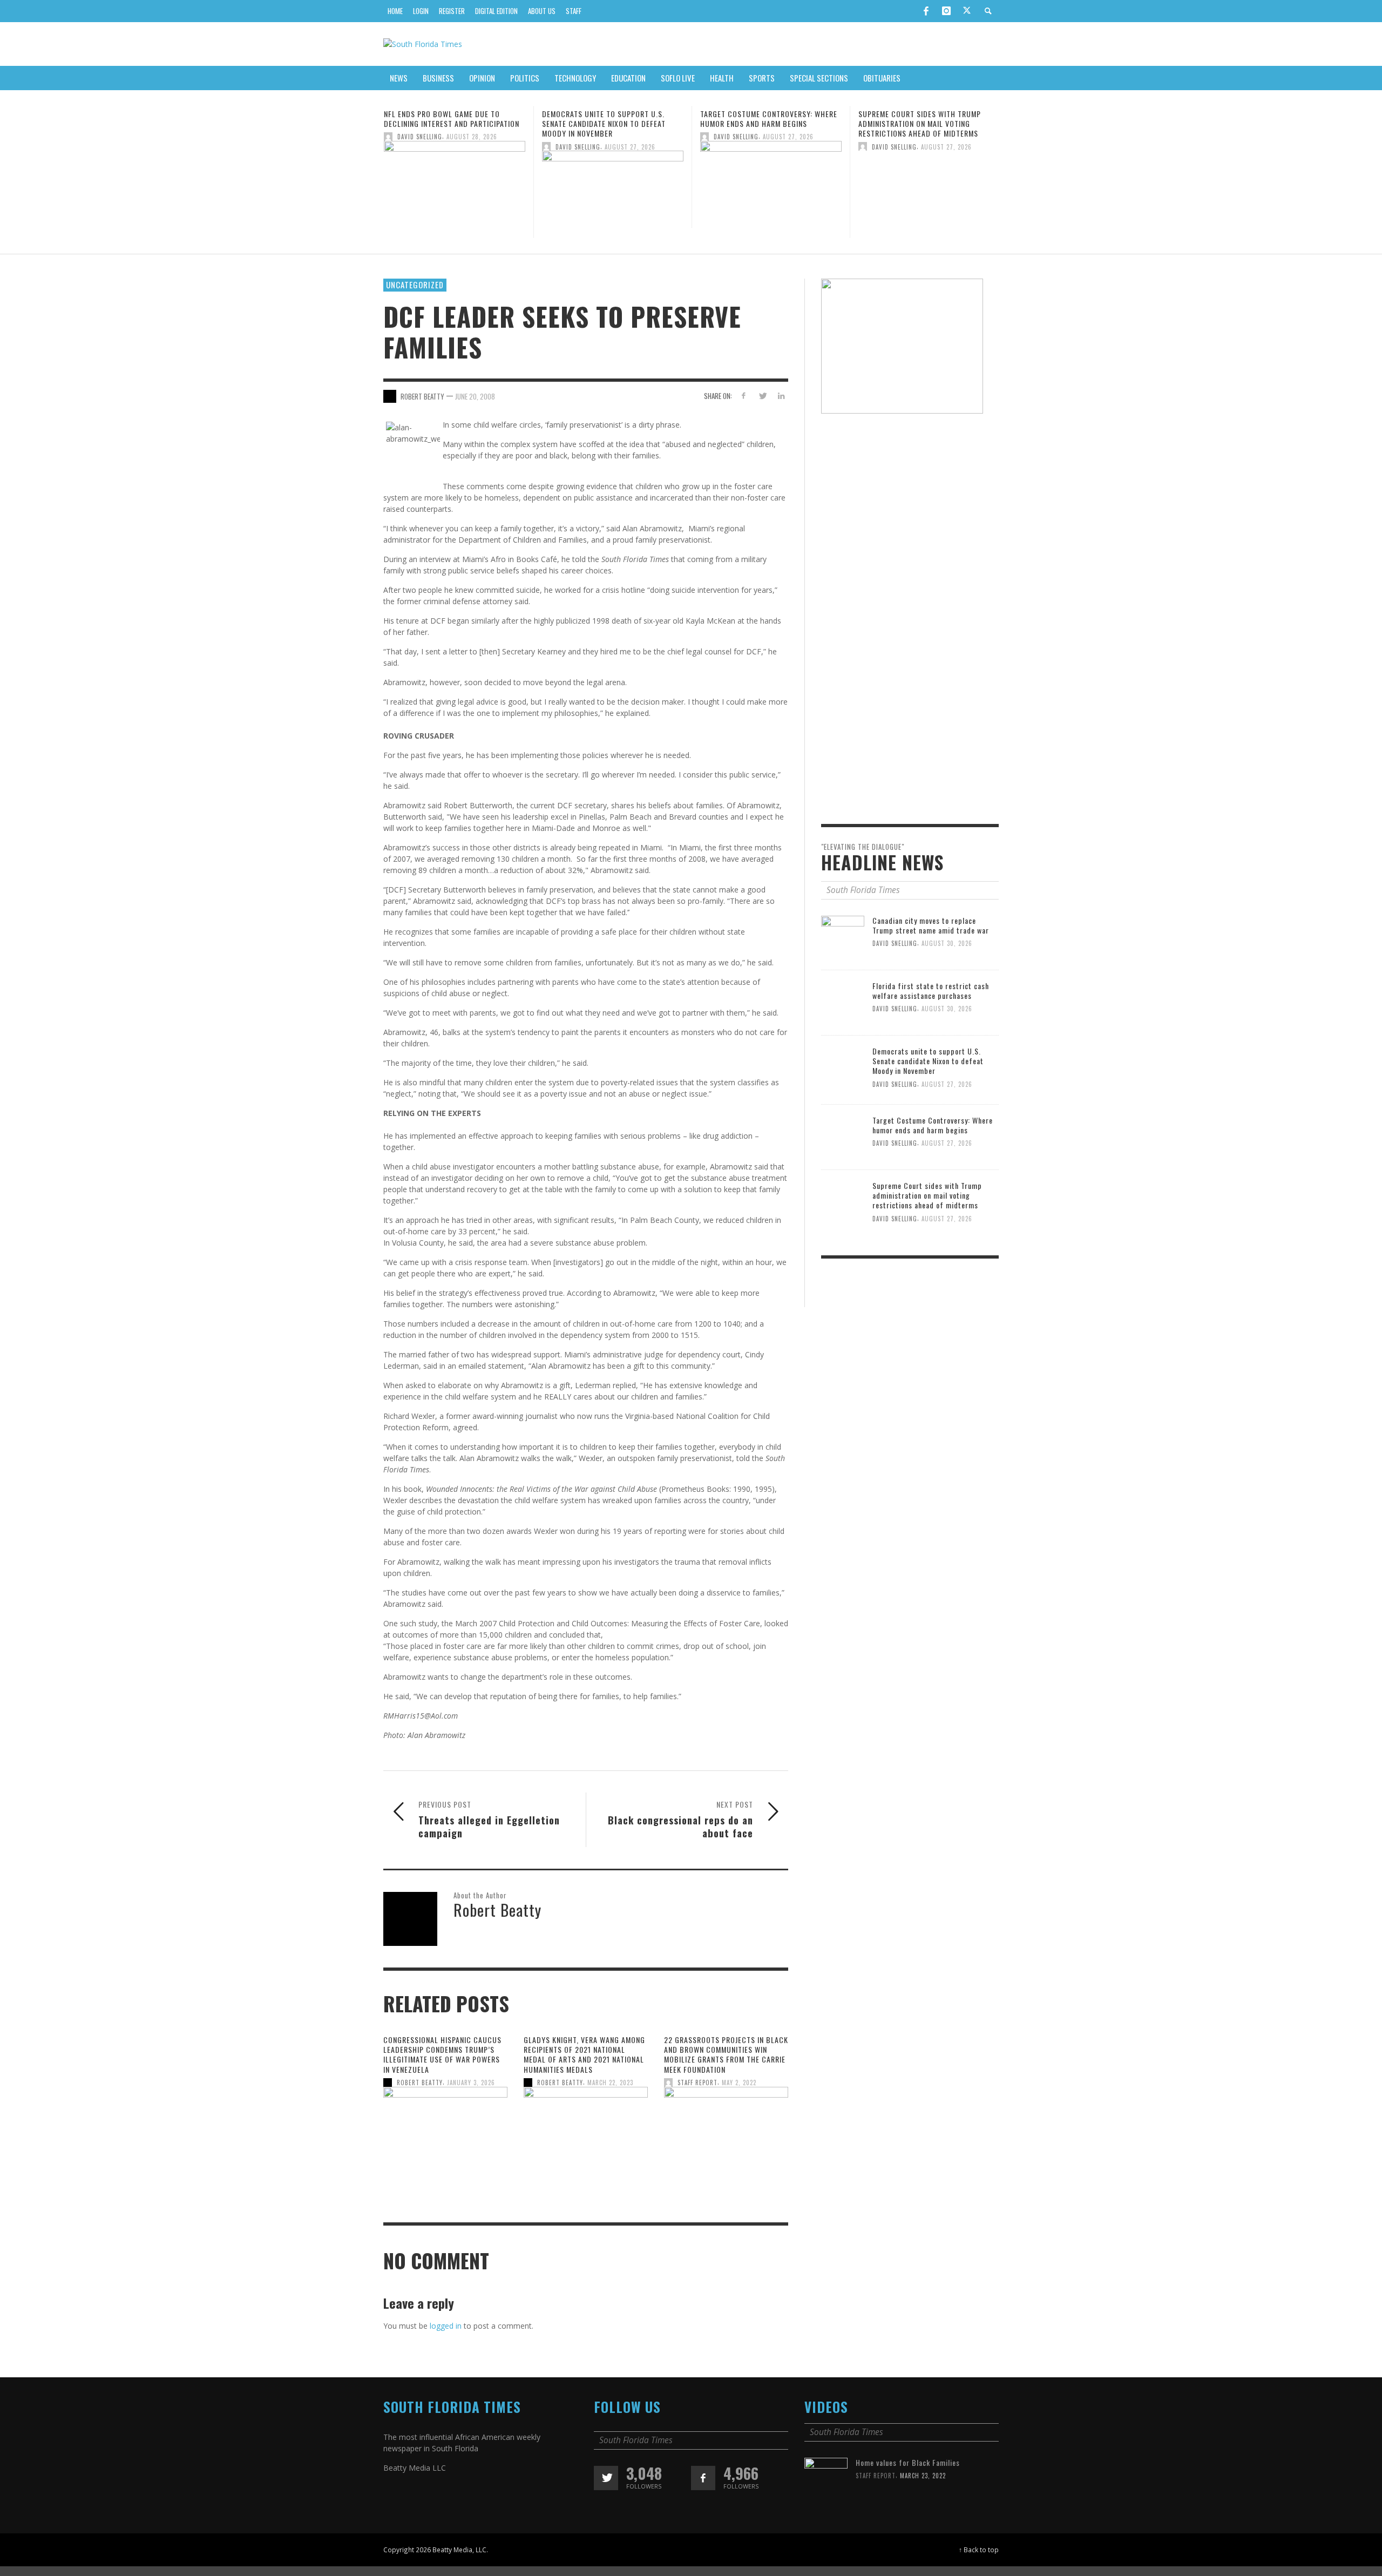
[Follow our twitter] (606, 2478)
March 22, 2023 (610, 2083)
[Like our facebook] (703, 2478)
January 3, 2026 (471, 2083)
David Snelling (420, 146)
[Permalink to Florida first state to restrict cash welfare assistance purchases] (843, 1002)
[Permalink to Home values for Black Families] (826, 2479)
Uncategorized (415, 285)
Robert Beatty (420, 2083)
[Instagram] (946, 11)
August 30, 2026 (947, 943)
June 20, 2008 (475, 396)
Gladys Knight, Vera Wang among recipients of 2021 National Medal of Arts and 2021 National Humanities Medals (584, 2054)
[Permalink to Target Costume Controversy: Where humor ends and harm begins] (613, 183)
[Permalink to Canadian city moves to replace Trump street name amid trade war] (843, 937)
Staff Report (697, 2083)
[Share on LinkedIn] (781, 395)
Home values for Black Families (908, 2462)
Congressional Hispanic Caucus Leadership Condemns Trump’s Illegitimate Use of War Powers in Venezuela (442, 2054)
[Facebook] (926, 11)
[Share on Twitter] (762, 395)
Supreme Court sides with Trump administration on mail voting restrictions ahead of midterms (761, 123)
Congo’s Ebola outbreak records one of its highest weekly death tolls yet (929, 123)
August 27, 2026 (472, 146)
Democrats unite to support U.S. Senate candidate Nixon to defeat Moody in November (446, 123)
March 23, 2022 (923, 2476)
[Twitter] (967, 11)
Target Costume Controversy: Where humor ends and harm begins (611, 119)
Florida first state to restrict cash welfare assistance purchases (931, 990)
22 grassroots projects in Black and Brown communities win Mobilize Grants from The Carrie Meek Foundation (726, 2054)
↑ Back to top (979, 2550)
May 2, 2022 (739, 2083)
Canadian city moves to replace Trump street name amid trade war (931, 925)
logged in (446, 2326)
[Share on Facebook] (744, 395)
